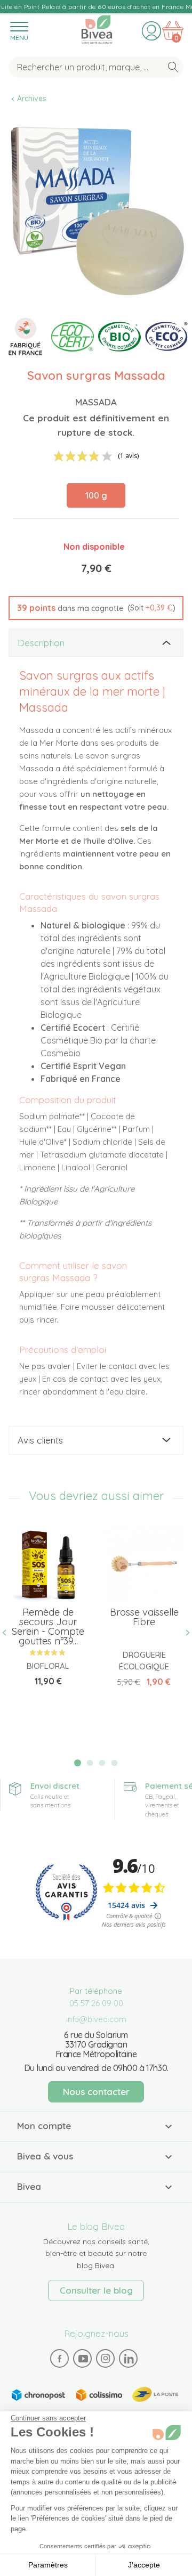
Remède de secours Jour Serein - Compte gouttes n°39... (48, 1627)
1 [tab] (78, 1763)
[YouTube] (83, 2358)
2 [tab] (90, 1763)
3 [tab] (102, 1763)
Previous (9, 1632)
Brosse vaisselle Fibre (144, 1617)
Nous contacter (96, 2092)
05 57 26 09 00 (96, 2003)
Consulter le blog (96, 2290)
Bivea (97, 28)
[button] (96, 608)
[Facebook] (60, 2358)
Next (183, 1632)
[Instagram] (106, 2358)
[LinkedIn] (129, 2358)
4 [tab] (114, 1763)
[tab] (96, 643)
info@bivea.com (96, 2019)
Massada (96, 402)
